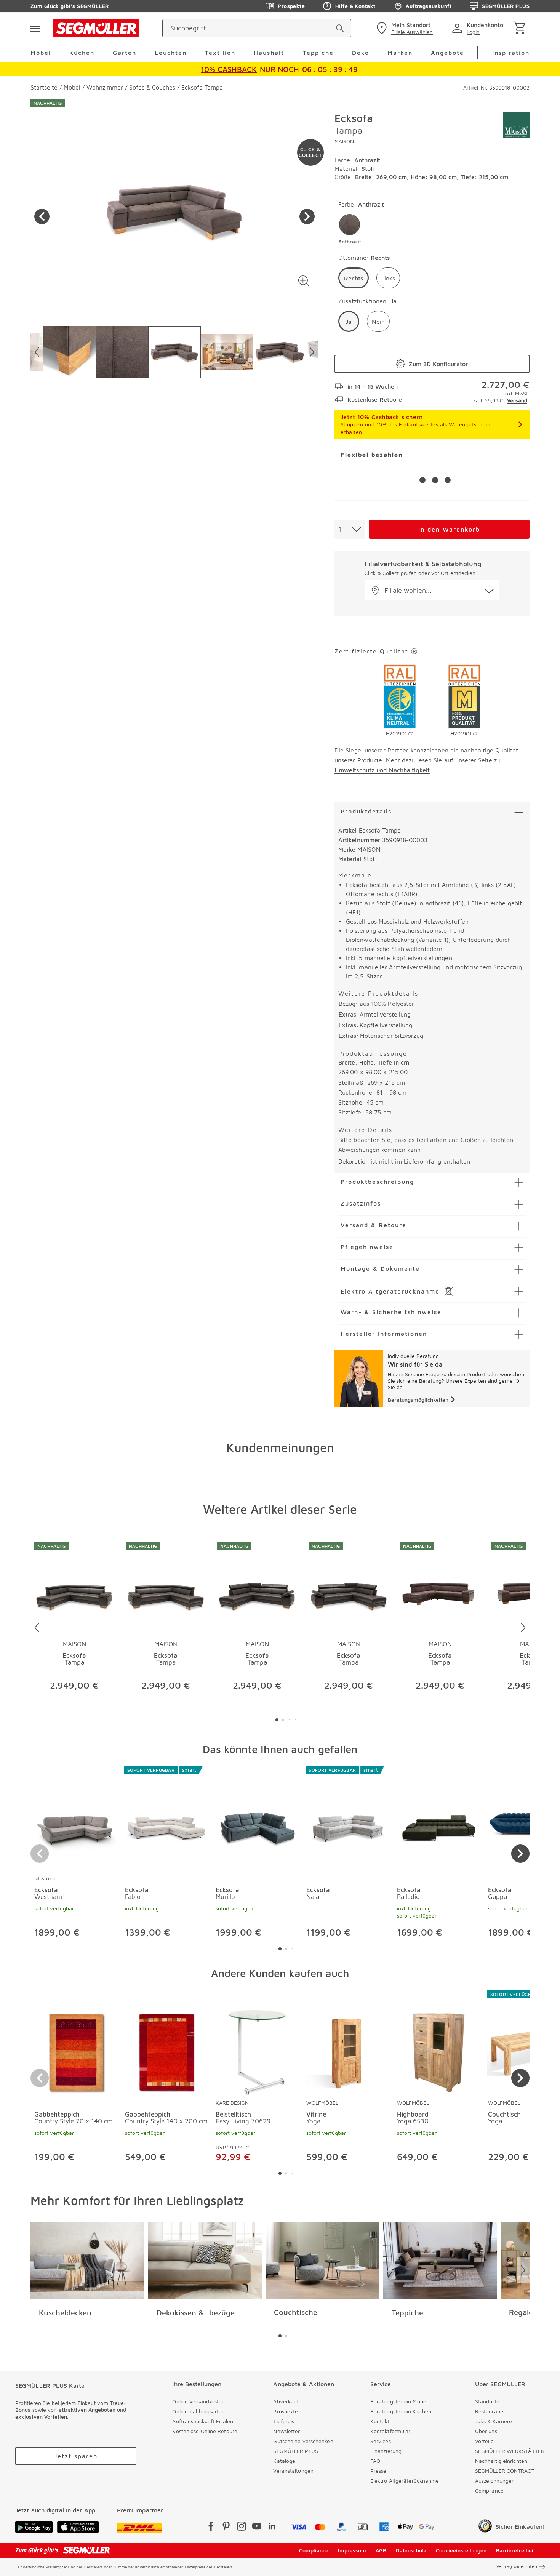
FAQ (375, 2461)
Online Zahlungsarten (198, 2411)
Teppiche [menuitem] (318, 53)
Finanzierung (386, 2451)
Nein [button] (378, 322)
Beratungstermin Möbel (399, 2401)
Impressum (352, 2550)
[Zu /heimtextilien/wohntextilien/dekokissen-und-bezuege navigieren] (205, 2261)
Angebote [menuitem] (447, 53)
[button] (304, 281)
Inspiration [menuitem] (511, 53)
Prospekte (291, 6)
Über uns (486, 2431)
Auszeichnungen (495, 2481)
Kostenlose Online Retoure (205, 2431)
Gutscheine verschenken (303, 2441)
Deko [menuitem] (361, 53)
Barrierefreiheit (516, 2550)
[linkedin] (272, 2527)
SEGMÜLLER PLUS (506, 6)
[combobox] (350, 529)
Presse (378, 2471)
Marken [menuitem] (400, 53)
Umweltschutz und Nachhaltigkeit (382, 770)
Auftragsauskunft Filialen (203, 2421)
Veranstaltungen (293, 2471)
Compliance (489, 2490)
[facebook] (211, 2527)
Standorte (487, 2401)
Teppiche (407, 2313)
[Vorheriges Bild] (42, 216)
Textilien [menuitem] (220, 53)
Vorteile (484, 2441)
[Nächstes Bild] (307, 216)
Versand (517, 400)
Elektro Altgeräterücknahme (405, 2481)
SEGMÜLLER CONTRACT (505, 2471)
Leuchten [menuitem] (171, 53)
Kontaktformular (390, 2431)
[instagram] (242, 2527)
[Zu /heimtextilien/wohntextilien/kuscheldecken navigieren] (87, 2261)
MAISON (344, 141)
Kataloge (284, 2461)
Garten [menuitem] (125, 53)
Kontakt (380, 2421)
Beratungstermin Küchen (401, 2411)
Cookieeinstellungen (461, 2550)
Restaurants (490, 2411)
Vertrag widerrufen (517, 2566)
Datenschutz (411, 2550)
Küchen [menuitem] (82, 53)
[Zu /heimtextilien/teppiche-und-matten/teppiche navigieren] (440, 2261)
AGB (381, 2550)
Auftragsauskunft (429, 6)
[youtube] (257, 2527)
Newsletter (286, 2431)
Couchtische (296, 2312)
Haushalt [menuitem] (269, 53)
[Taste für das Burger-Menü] (35, 28)
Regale (521, 2312)
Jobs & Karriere (494, 2421)
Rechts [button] (354, 278)
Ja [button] (349, 322)
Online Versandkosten (198, 2401)
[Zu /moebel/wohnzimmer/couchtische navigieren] (322, 2261)
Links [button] (388, 278)
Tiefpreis (284, 2421)
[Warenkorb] (521, 28)
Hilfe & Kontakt (355, 6)
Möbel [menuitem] (41, 53)
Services (381, 2441)
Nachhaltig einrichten (501, 2461)
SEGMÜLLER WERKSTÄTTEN (510, 2451)
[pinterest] (226, 2527)
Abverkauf (286, 2401)
